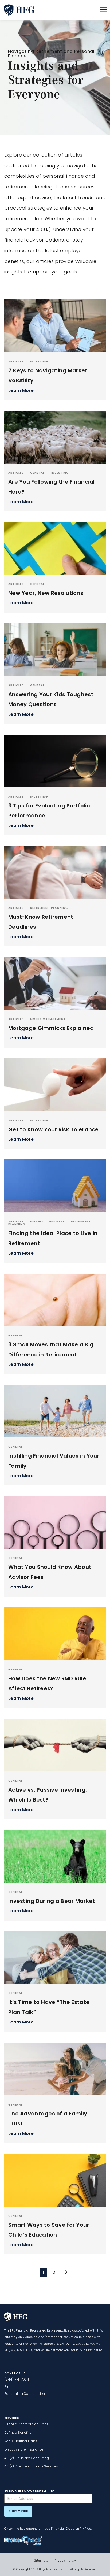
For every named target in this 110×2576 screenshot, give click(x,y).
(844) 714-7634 (17, 2379)
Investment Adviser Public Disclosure (74, 2350)
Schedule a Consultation (25, 2394)
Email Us (11, 2387)
